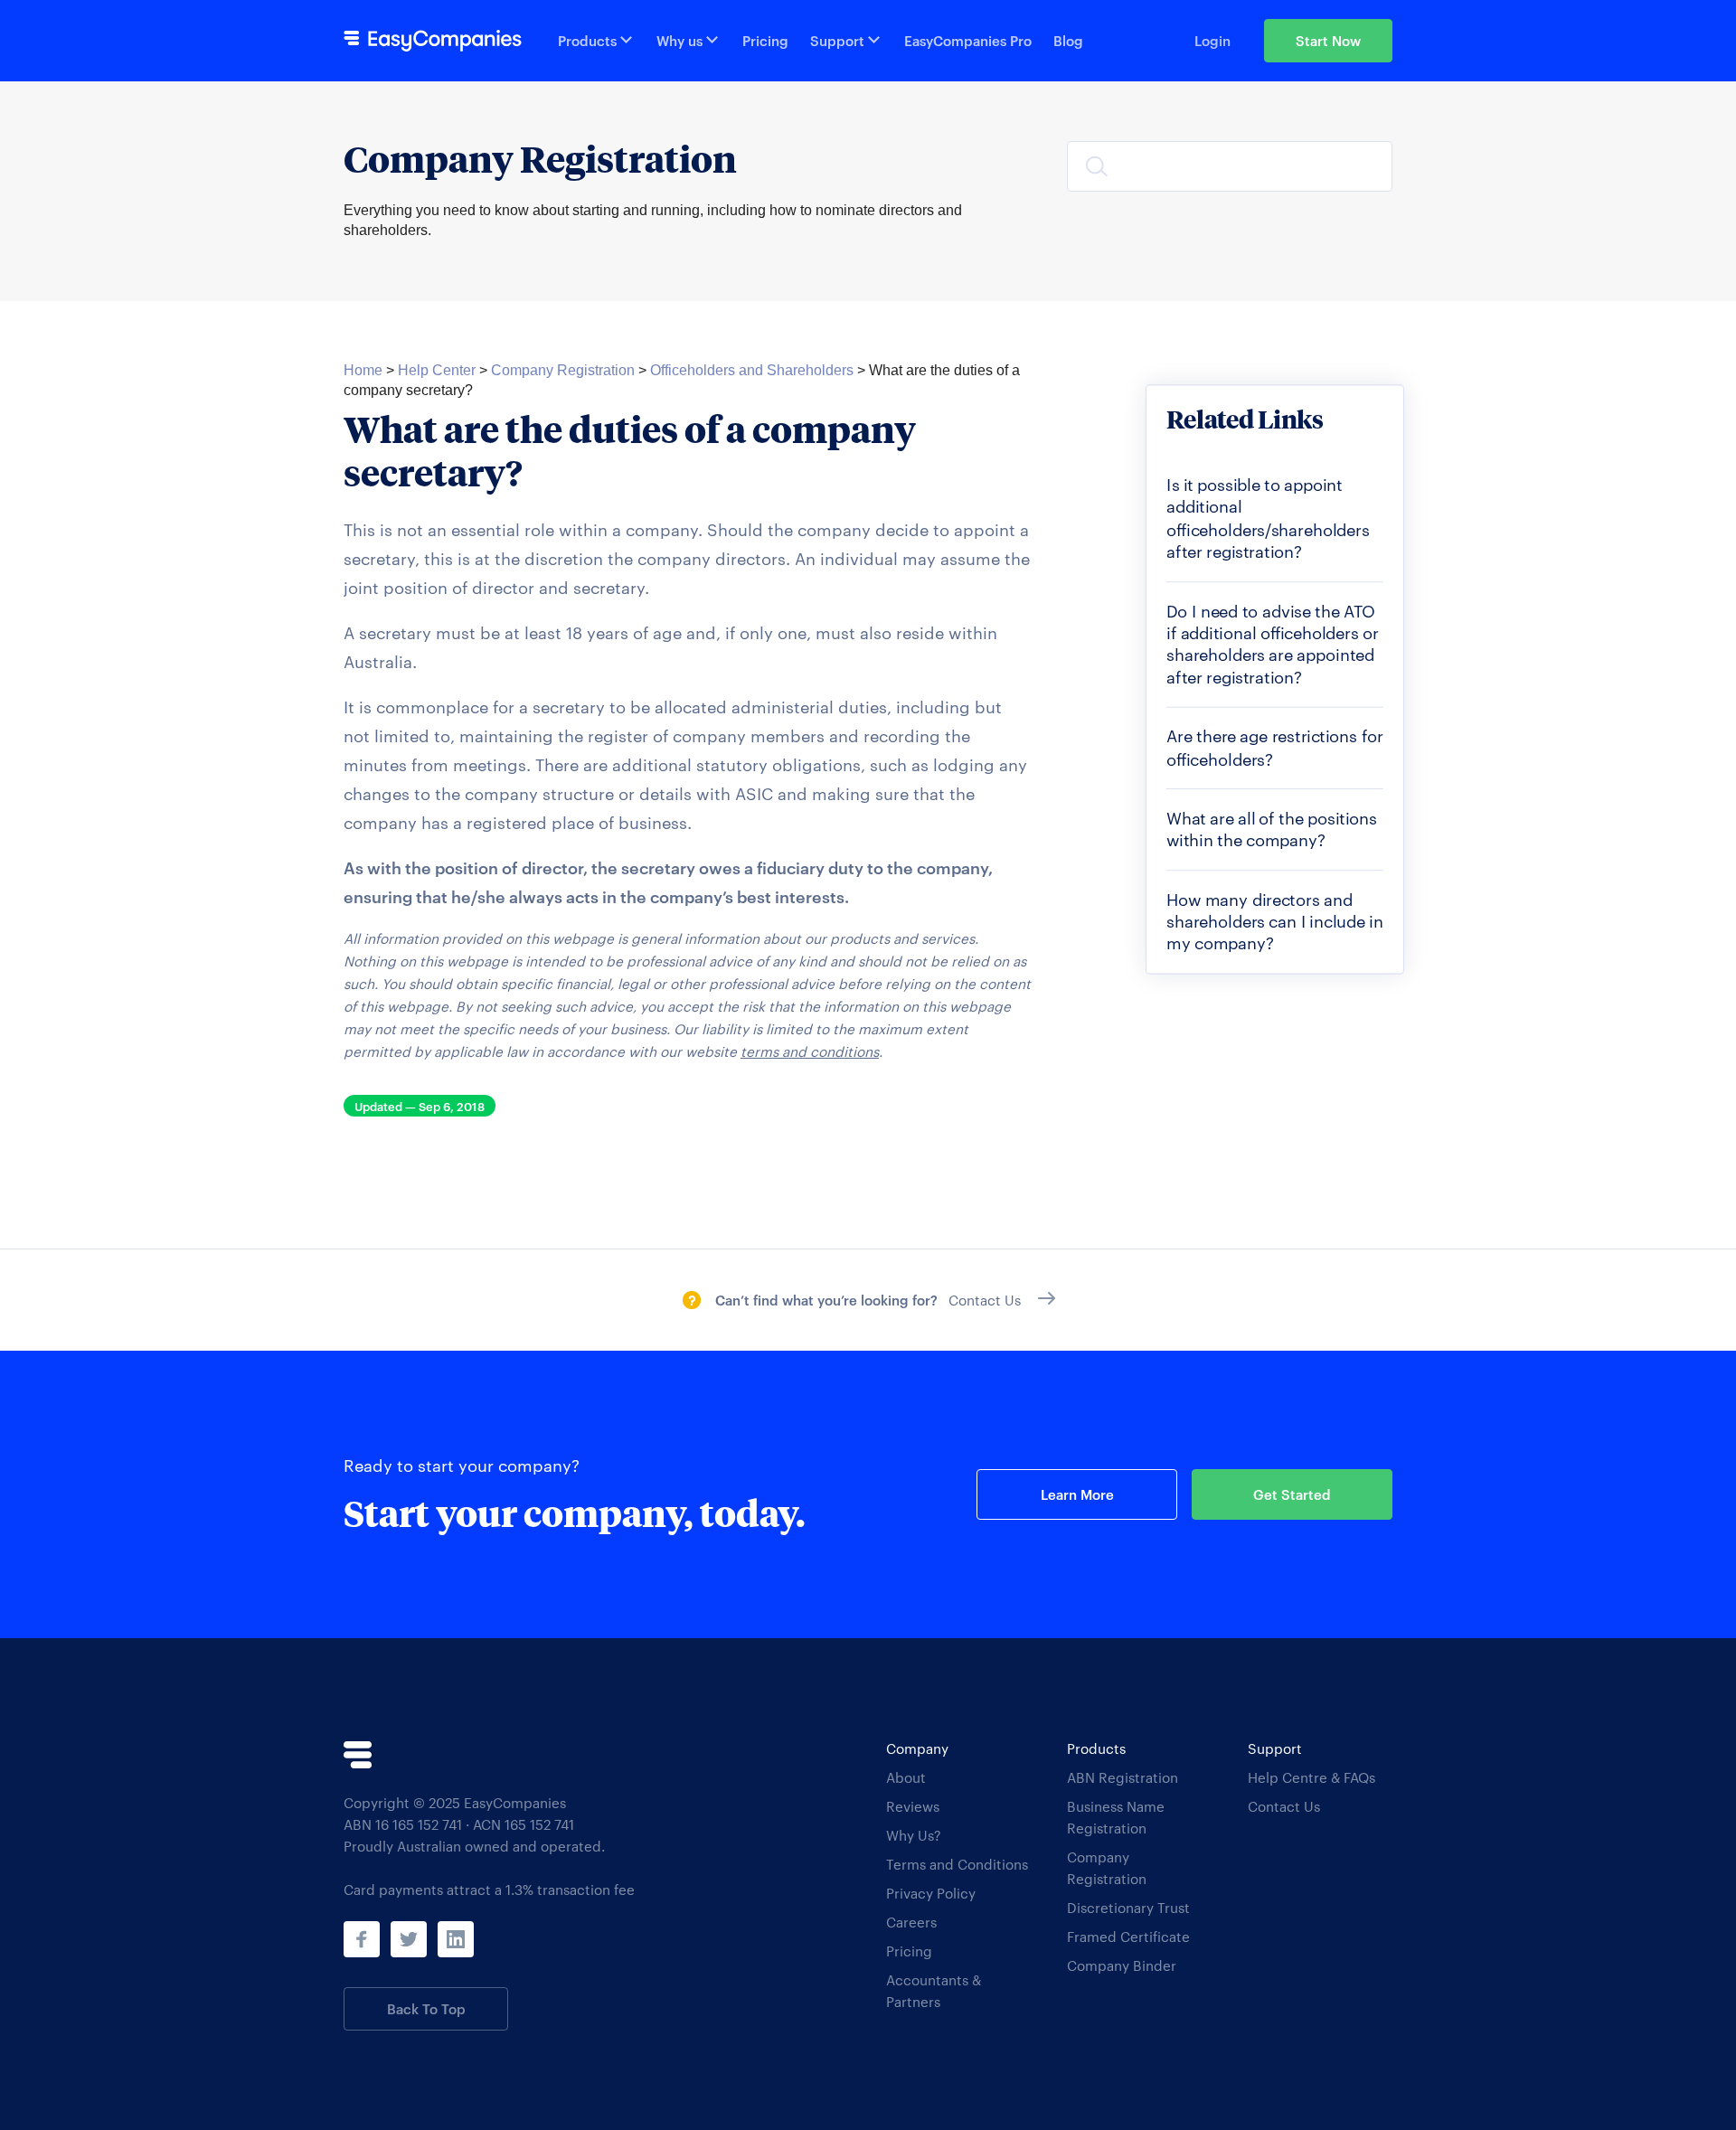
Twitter (409, 1939)
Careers (911, 1922)
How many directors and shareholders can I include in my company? (1275, 920)
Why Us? (914, 1835)
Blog (1068, 40)
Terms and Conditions (957, 1864)
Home (363, 370)
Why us (679, 40)
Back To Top (426, 2008)
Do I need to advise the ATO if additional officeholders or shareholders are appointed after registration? (1272, 643)
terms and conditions (810, 1051)
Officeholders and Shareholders (752, 370)
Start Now (1328, 40)
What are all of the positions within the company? (1272, 828)
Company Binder (1122, 1965)
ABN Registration (1123, 1777)
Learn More (1077, 1494)
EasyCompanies (433, 41)
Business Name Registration (1116, 1817)
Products (587, 40)
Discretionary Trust (1128, 1907)
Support (837, 40)
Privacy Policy (931, 1893)
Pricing (765, 40)
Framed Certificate (1128, 1936)
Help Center (437, 370)
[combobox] (1230, 166)
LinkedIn (456, 1939)
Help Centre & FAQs (1311, 1777)
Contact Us (1284, 1806)
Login (1212, 40)
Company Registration (563, 370)
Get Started (1292, 1494)
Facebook (362, 1939)
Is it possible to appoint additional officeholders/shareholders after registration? (1268, 518)
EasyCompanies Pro (968, 40)
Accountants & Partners (934, 1990)
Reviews (913, 1806)
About (906, 1777)
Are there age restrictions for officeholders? (1275, 747)
